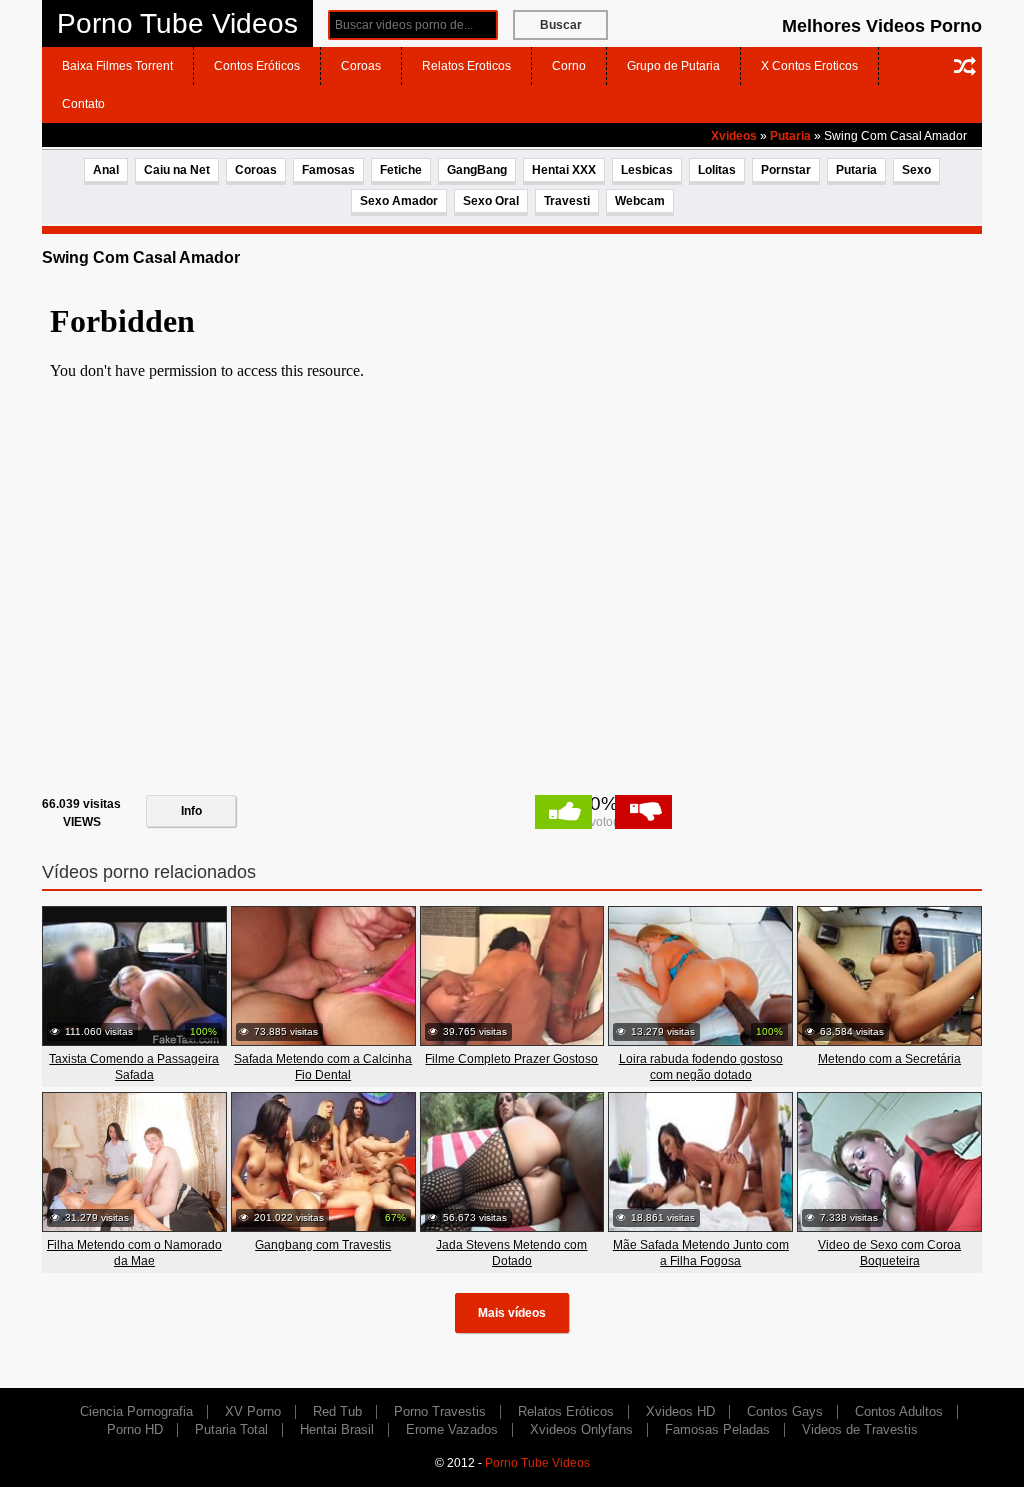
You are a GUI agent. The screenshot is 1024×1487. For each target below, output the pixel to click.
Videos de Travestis (860, 1429)
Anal (106, 170)
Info (191, 811)
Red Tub (337, 1411)
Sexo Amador (399, 201)
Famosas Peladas (717, 1429)
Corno (569, 66)
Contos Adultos (899, 1411)
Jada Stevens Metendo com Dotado (511, 1253)
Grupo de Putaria (673, 66)
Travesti (567, 201)
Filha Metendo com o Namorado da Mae (134, 1253)
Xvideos (734, 136)
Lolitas (717, 170)
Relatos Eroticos (466, 66)
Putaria (790, 136)
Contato (83, 104)
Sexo (916, 170)
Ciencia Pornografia (136, 1411)
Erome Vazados (452, 1429)
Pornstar (786, 170)
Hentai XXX (564, 170)
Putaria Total (231, 1429)
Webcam (640, 201)
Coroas (361, 66)
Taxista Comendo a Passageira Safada (134, 1067)
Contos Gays (785, 1411)
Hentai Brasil (337, 1429)
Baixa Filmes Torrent (117, 66)
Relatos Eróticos (566, 1411)
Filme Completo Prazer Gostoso (511, 1059)
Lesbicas (647, 170)
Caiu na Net (177, 170)
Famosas (328, 170)
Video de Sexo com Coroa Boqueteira (889, 1253)
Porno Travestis (440, 1411)
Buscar (561, 25)
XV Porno (253, 1411)
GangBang (477, 170)
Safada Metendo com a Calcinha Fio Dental (323, 1067)
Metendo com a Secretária (889, 1059)
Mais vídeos (512, 1313)
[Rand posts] (965, 66)
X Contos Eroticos (809, 66)
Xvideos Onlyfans (581, 1429)
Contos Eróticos (257, 66)
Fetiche (401, 170)
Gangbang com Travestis (323, 1245)
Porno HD (135, 1429)
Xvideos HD (680, 1411)
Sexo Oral (491, 201)
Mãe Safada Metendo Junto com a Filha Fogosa (701, 1253)
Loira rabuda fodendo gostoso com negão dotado (701, 1067)
